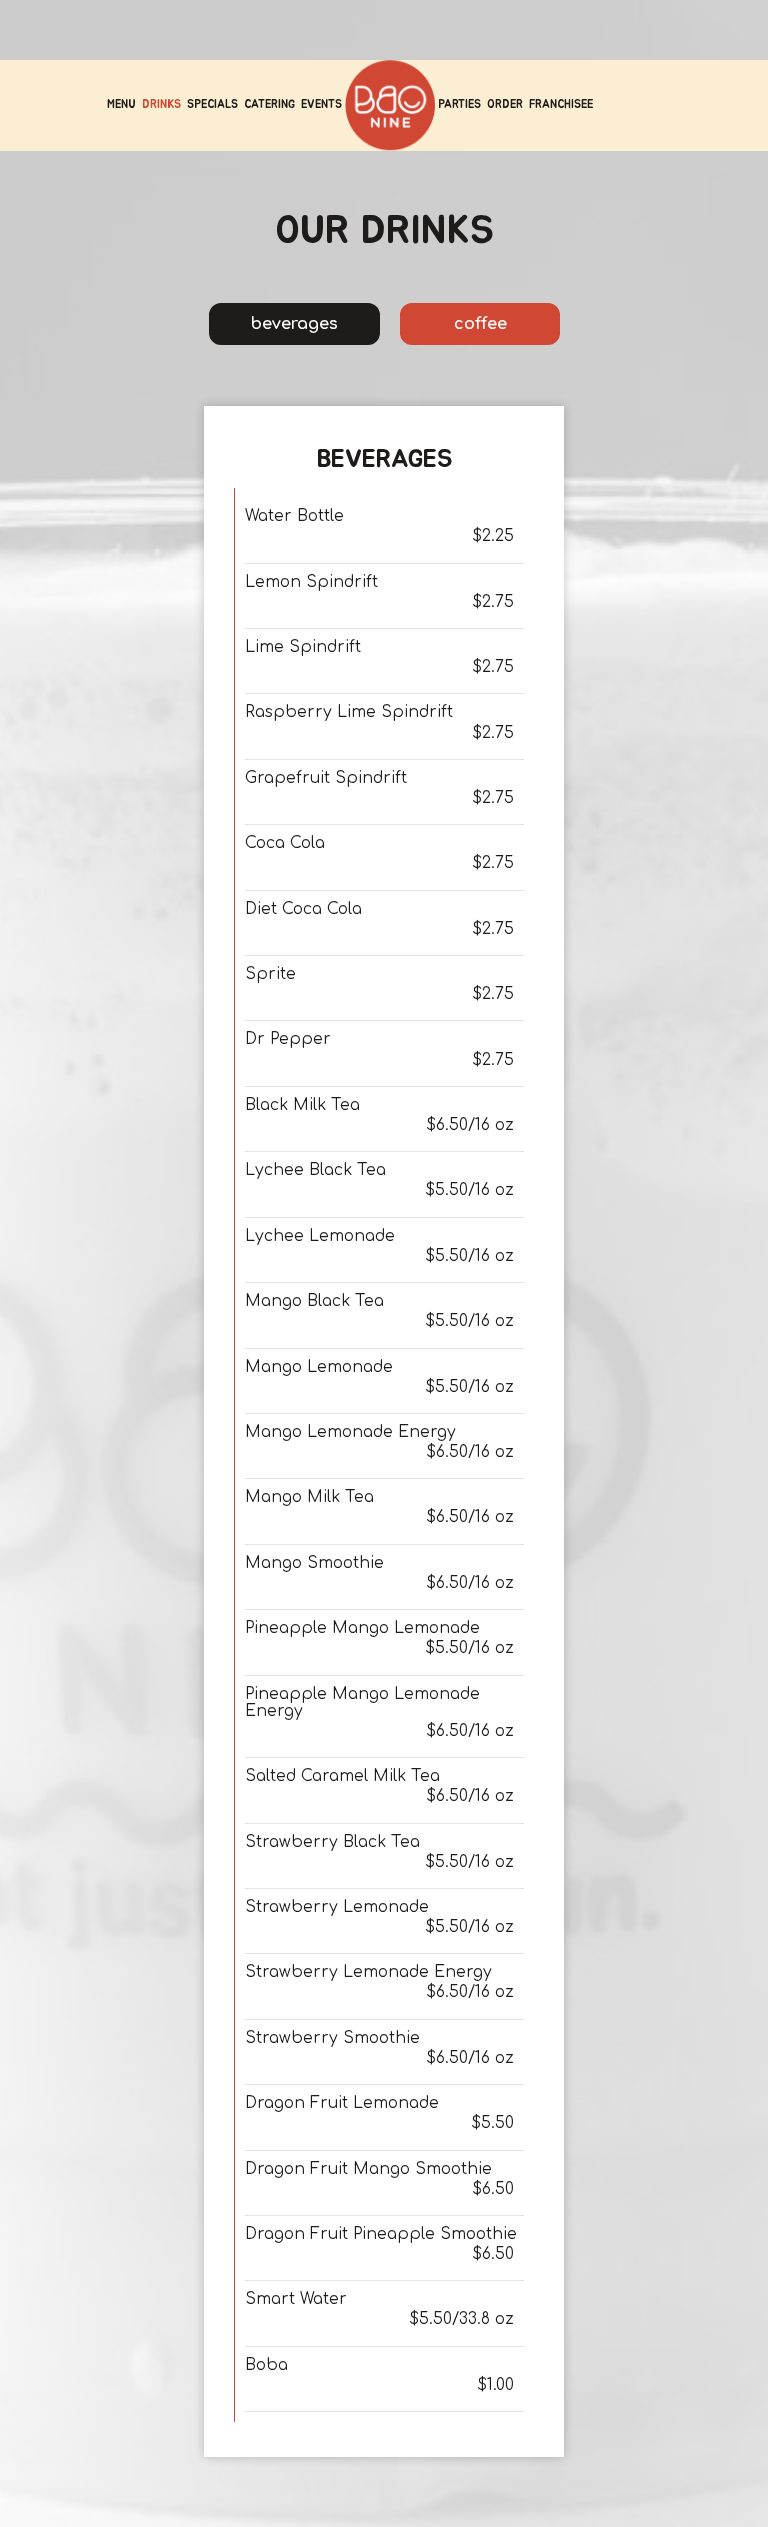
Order (505, 104)
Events (321, 104)
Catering (269, 104)
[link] (390, 105)
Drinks (161, 104)
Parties (459, 104)
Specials (212, 104)
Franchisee (561, 104)
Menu (121, 104)
